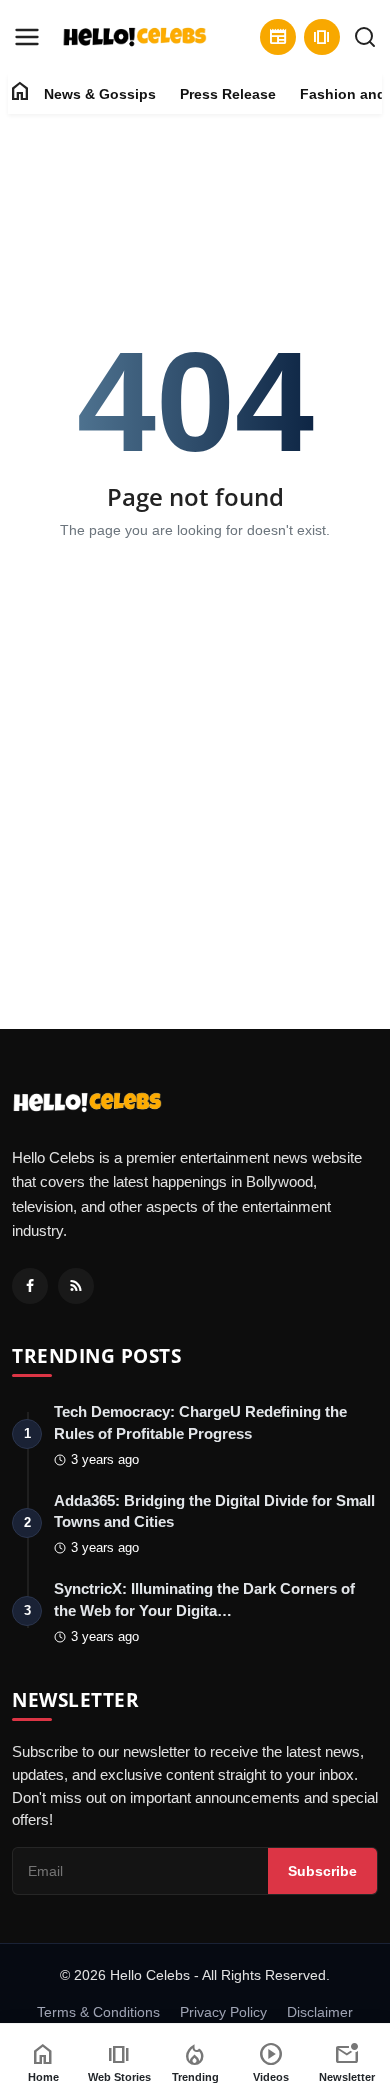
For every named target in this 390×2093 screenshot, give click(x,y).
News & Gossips (100, 94)
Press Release (228, 94)
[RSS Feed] (76, 1286)
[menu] (27, 37)
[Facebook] (30, 1286)
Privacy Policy (223, 2012)
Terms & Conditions (98, 2012)
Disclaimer (320, 2012)
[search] (365, 37)
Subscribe (322, 1871)
